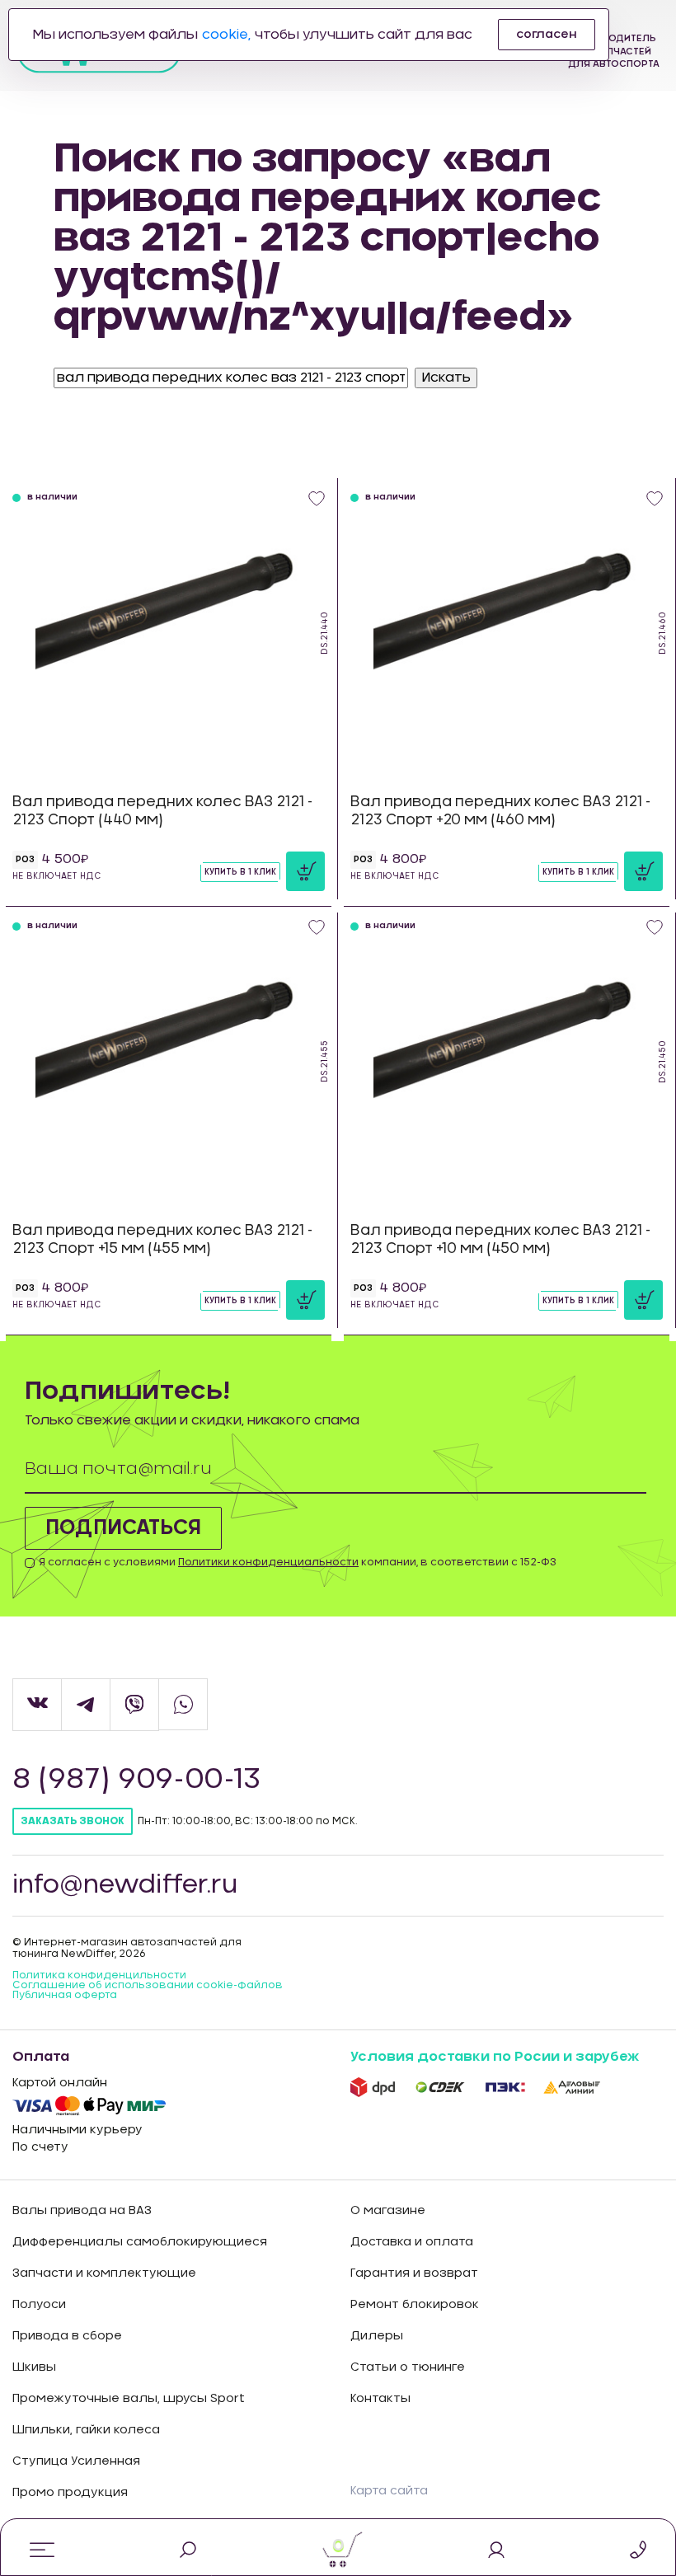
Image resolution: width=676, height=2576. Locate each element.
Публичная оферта (65, 1995)
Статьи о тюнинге (408, 2367)
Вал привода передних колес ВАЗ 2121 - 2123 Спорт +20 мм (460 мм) (500, 811)
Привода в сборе (67, 2336)
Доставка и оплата (412, 2242)
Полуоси (39, 2305)
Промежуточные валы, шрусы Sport (129, 2399)
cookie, (226, 35)
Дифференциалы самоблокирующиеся (140, 2242)
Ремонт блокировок (415, 2305)
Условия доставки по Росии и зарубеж (495, 2057)
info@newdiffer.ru (125, 1885)
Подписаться (123, 1528)
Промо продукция (70, 2493)
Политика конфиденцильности (99, 1975)
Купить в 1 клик (240, 872)
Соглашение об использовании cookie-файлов (148, 1985)
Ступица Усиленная (76, 2461)
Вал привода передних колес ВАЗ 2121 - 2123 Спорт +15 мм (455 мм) (162, 1239)
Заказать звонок (73, 1821)
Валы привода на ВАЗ (82, 2211)
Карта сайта (389, 2491)
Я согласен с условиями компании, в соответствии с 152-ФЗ (298, 1562)
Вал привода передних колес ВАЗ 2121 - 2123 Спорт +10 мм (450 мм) (500, 1239)
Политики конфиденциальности (268, 1562)
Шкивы (34, 2367)
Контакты (380, 2399)
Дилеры (377, 2336)
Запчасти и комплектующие (104, 2273)
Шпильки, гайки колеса (86, 2430)
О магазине (388, 2211)
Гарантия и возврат (414, 2273)
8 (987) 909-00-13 (136, 1780)
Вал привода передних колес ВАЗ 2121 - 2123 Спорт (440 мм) (162, 811)
